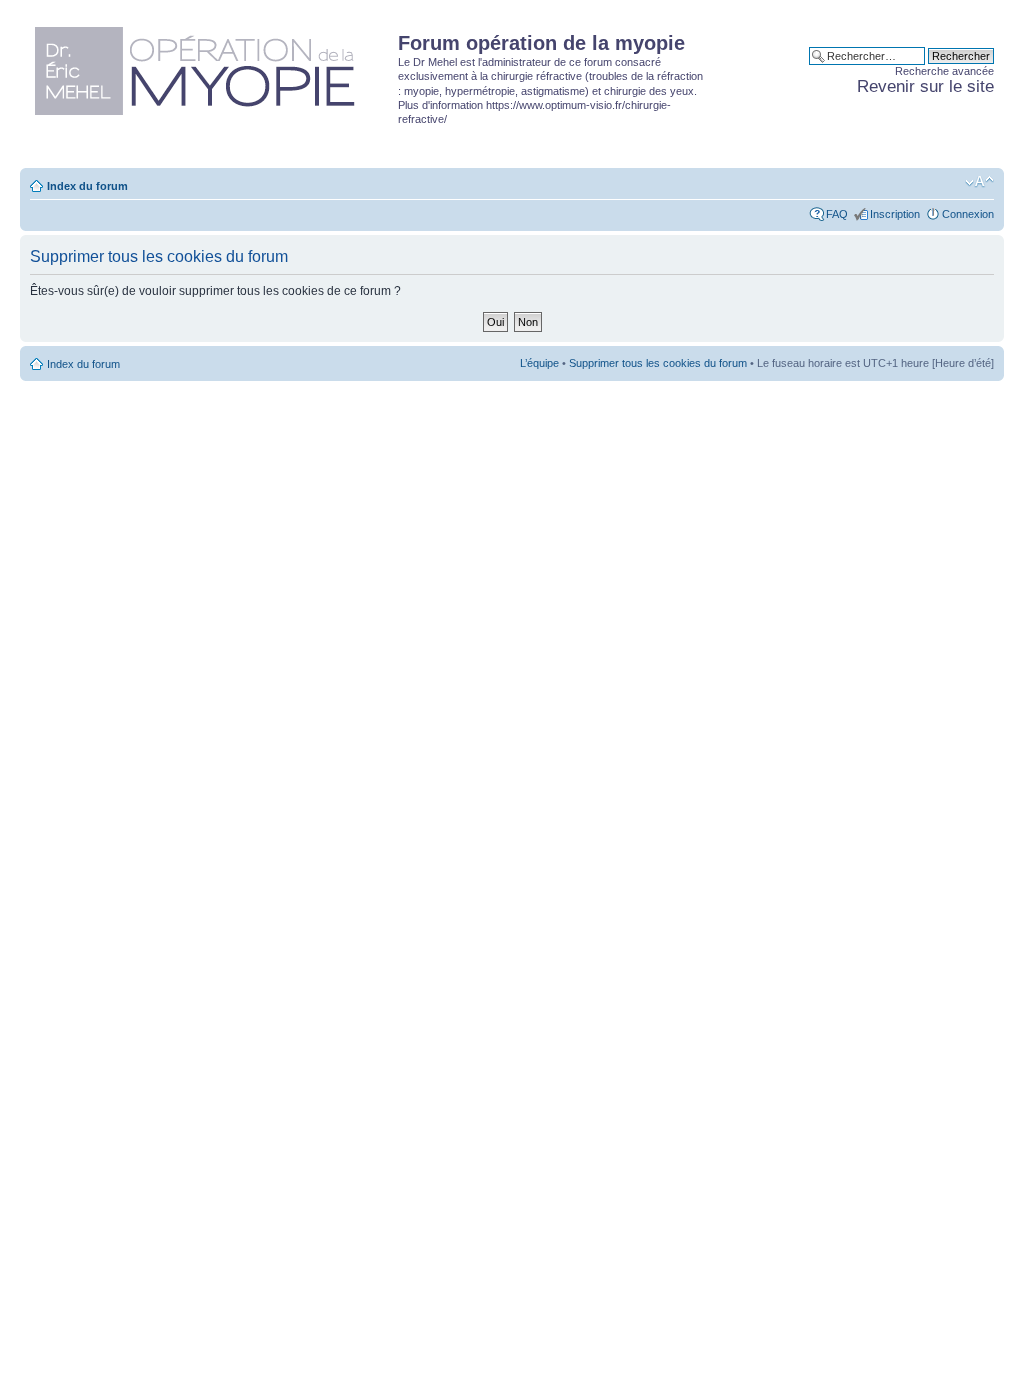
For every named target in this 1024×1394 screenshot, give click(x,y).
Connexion (968, 214)
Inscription (895, 214)
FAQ (837, 214)
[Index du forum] (211, 67)
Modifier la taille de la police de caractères (979, 182)
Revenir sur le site (925, 86)
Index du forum (87, 186)
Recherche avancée (944, 71)
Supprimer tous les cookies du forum (658, 363)
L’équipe (539, 363)
